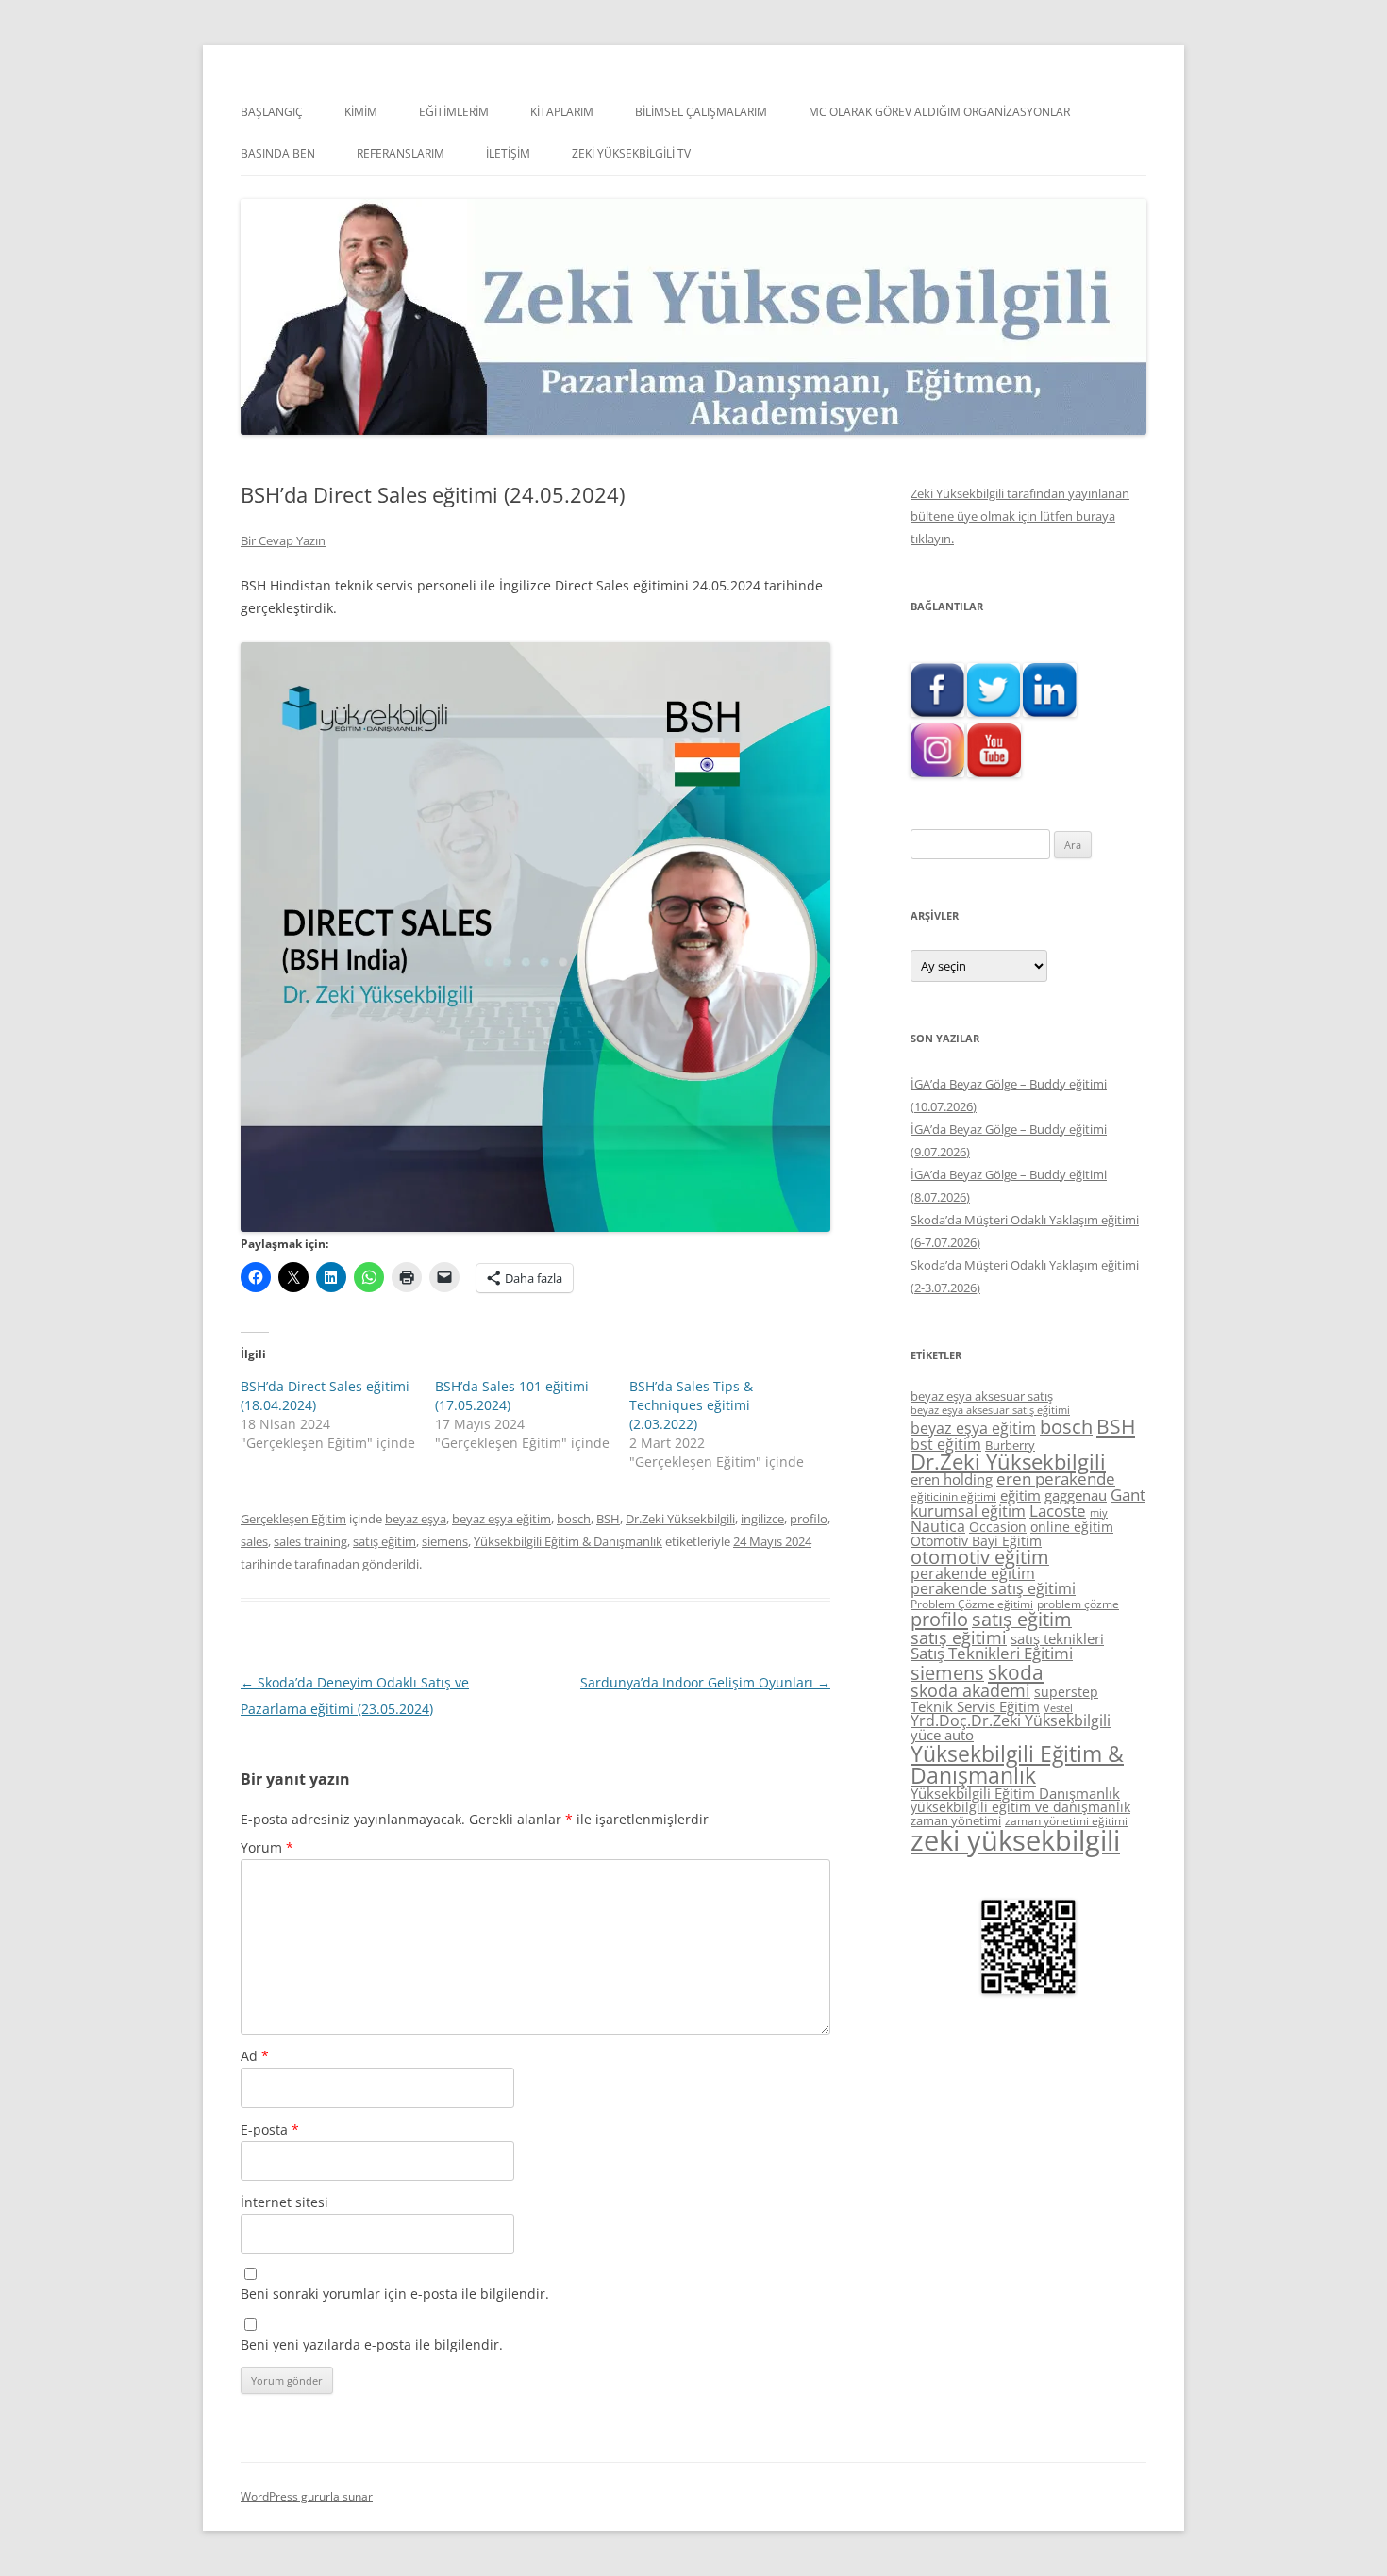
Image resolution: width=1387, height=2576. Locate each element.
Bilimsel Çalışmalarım (701, 112)
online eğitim (1072, 1527)
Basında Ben (278, 153)
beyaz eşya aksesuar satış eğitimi (990, 1410)
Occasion (998, 1527)
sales (254, 1541)
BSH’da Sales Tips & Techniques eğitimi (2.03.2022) (691, 1405)
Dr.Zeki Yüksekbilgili (680, 1519)
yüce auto (942, 1735)
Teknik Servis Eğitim (975, 1706)
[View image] (535, 937)
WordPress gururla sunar (307, 2496)
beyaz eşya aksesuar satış (982, 1396)
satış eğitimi (959, 1637)
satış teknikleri (1057, 1638)
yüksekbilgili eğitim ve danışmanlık (1020, 1807)
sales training (310, 1541)
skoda (1016, 1672)
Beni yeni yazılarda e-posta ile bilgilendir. (372, 2344)
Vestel (1058, 1708)
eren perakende (1056, 1479)
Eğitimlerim (454, 112)
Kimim (361, 112)
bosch (574, 1519)
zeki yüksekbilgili (1015, 1840)
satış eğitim (384, 1541)
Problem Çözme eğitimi (972, 1604)
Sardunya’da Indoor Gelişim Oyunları (705, 1682)
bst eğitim (946, 1444)
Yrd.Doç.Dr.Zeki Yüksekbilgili (1011, 1720)
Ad (255, 2056)
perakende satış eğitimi (993, 1588)
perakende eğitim (973, 1573)
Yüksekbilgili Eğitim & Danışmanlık (568, 1541)
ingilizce (762, 1519)
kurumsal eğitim (968, 1511)
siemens (445, 1541)
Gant (1128, 1495)
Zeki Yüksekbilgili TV (631, 153)
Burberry (1010, 1445)
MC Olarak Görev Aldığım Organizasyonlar (939, 112)
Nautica (938, 1526)
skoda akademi (970, 1690)
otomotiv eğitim (980, 1557)
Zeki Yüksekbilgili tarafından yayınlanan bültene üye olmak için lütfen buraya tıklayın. (1020, 516)
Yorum (267, 1847)
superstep (1066, 1692)
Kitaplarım (562, 112)
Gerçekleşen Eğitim (293, 1519)
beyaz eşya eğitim (501, 1519)
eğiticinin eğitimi (953, 1496)
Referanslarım (401, 153)
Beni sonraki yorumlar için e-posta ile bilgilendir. (395, 2293)
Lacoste (1058, 1511)
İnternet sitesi (284, 2202)
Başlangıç (272, 112)
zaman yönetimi (956, 1820)
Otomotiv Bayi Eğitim (976, 1541)
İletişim (508, 153)
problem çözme (1078, 1604)
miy (1099, 1513)
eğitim (1020, 1495)
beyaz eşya (416, 1519)
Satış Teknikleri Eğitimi (992, 1653)
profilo (809, 1519)
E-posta (270, 2129)
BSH (608, 1519)
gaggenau (1076, 1495)
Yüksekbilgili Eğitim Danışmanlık (1015, 1793)
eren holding (952, 1479)
